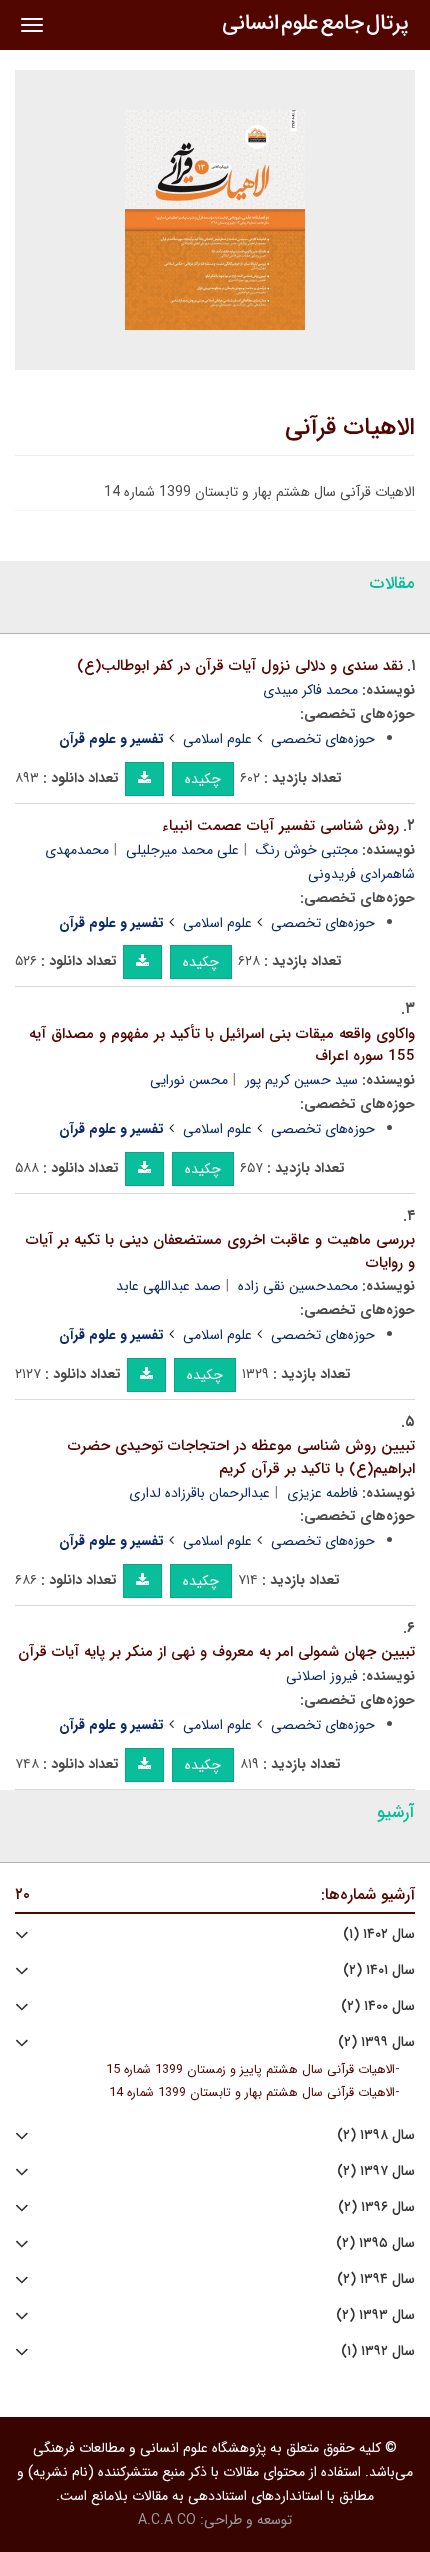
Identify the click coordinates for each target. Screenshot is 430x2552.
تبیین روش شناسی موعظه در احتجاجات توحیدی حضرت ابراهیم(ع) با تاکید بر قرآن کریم (241, 1457)
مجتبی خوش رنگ (307, 850)
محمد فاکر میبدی (310, 690)
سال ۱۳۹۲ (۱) (378, 2351)
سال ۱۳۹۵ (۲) (375, 2243)
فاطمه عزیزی (322, 1493)
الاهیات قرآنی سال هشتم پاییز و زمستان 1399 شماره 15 (250, 2070)
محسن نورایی (189, 1080)
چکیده (203, 779)
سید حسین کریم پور (301, 1080)
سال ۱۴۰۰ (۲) (378, 2006)
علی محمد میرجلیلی (182, 850)
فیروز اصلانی (322, 1676)
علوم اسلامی (217, 739)
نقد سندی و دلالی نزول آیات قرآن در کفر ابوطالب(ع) (240, 666)
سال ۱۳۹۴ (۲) (376, 2279)
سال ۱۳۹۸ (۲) (376, 2135)
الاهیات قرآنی (350, 428)
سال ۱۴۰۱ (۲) (379, 1970)
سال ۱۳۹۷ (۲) (376, 2171)
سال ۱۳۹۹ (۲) (376, 2042)
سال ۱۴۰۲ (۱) (379, 1934)
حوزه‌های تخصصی (323, 739)
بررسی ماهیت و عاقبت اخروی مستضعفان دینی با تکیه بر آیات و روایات (220, 1251)
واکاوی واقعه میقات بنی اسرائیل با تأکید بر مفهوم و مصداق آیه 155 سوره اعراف (222, 1045)
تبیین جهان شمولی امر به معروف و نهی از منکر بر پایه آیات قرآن (216, 1652)
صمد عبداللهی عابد (168, 1286)
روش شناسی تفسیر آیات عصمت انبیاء (280, 826)
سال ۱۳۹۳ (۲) (375, 2315)
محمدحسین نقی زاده (298, 1286)
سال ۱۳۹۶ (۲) (376, 2207)
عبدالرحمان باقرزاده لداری (199, 1493)
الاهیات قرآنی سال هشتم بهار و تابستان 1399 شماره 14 (252, 2093)
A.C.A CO (167, 2520)
